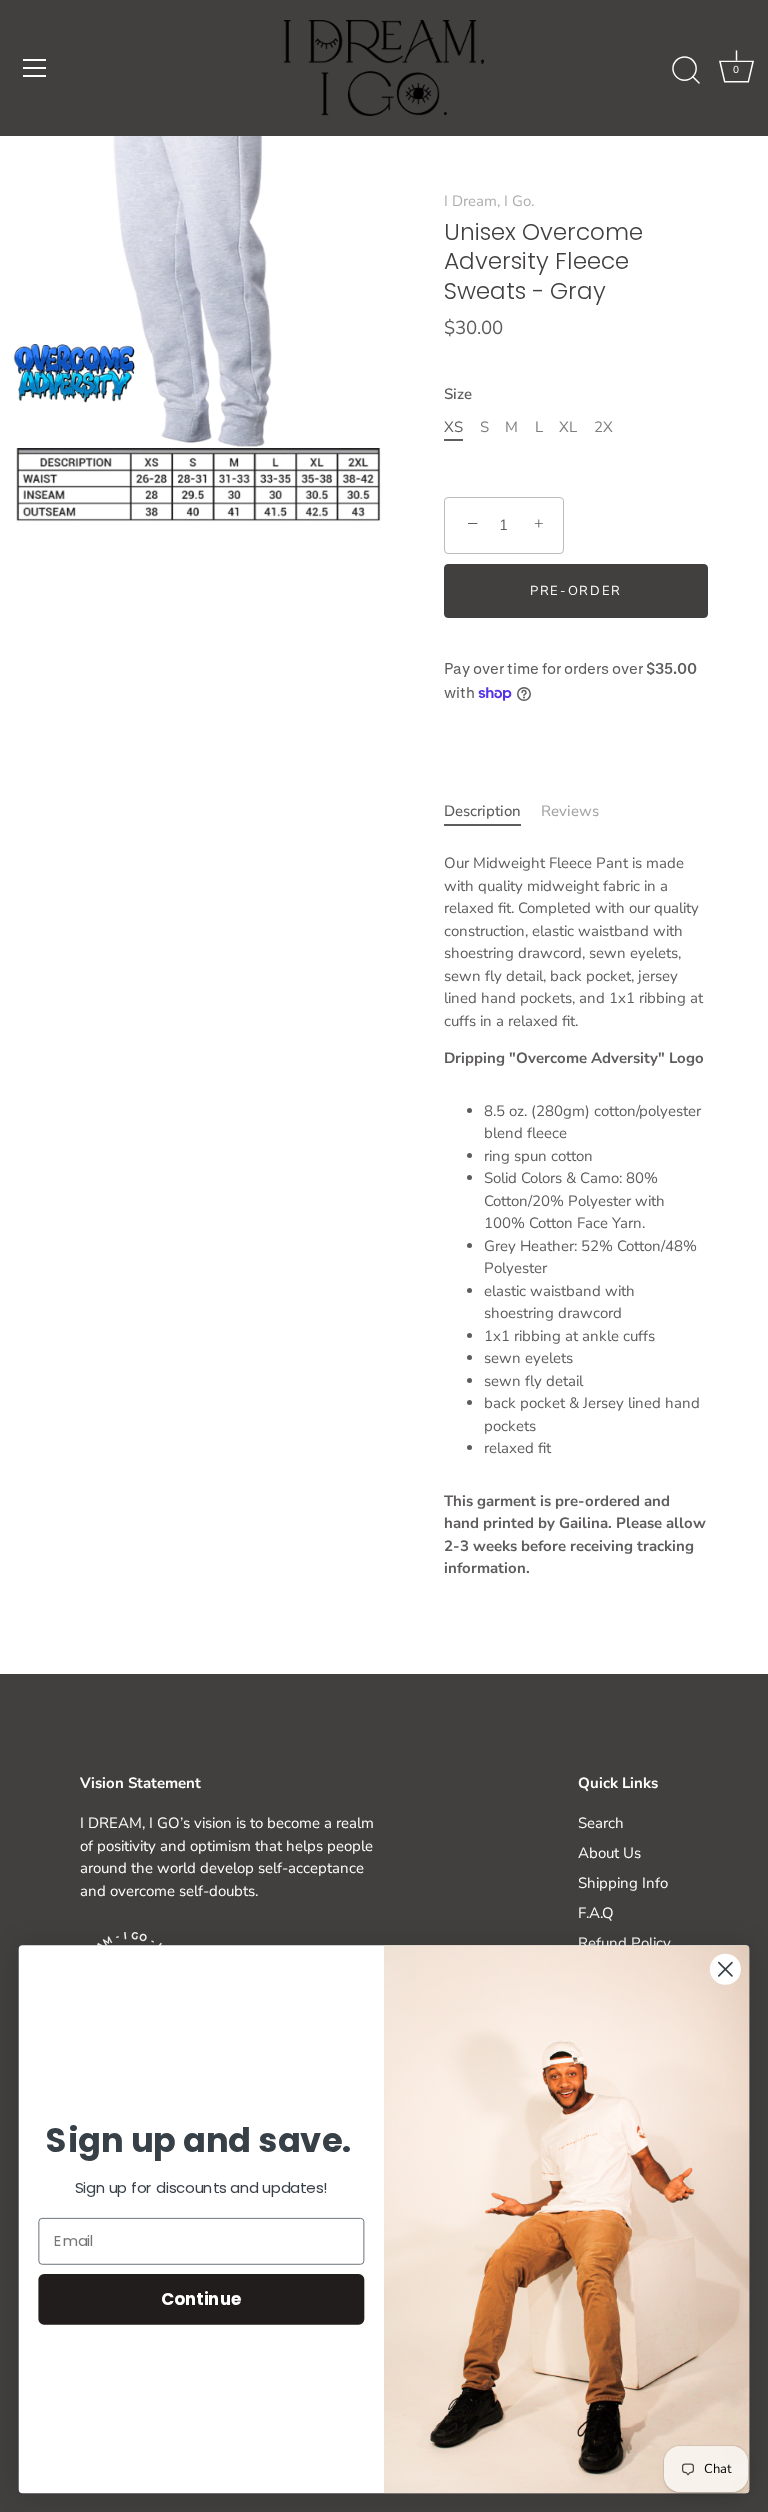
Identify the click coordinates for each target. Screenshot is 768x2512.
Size (458, 394)
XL (568, 427)
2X (603, 427)
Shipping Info (623, 1883)
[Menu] (35, 68)
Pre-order (576, 591)
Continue (201, 2298)
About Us (609, 1853)
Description (482, 811)
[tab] (492, 811)
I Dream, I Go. (489, 201)
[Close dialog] (725, 1969)
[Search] (686, 71)
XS (453, 427)
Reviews (570, 811)
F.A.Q (596, 1913)
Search (601, 1823)
